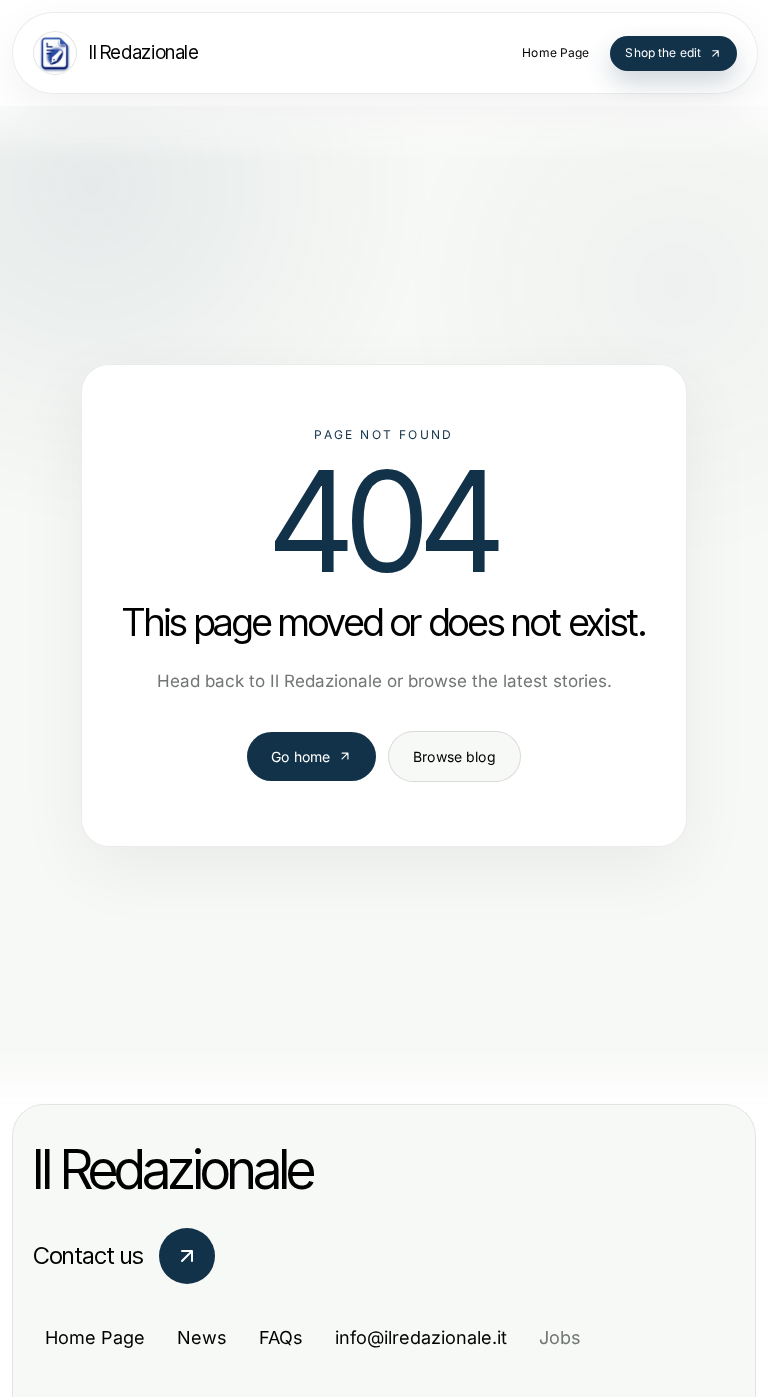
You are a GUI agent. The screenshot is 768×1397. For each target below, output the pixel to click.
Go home (300, 756)
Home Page (95, 1337)
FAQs (281, 1337)
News (202, 1337)
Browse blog (454, 756)
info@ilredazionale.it (421, 1337)
